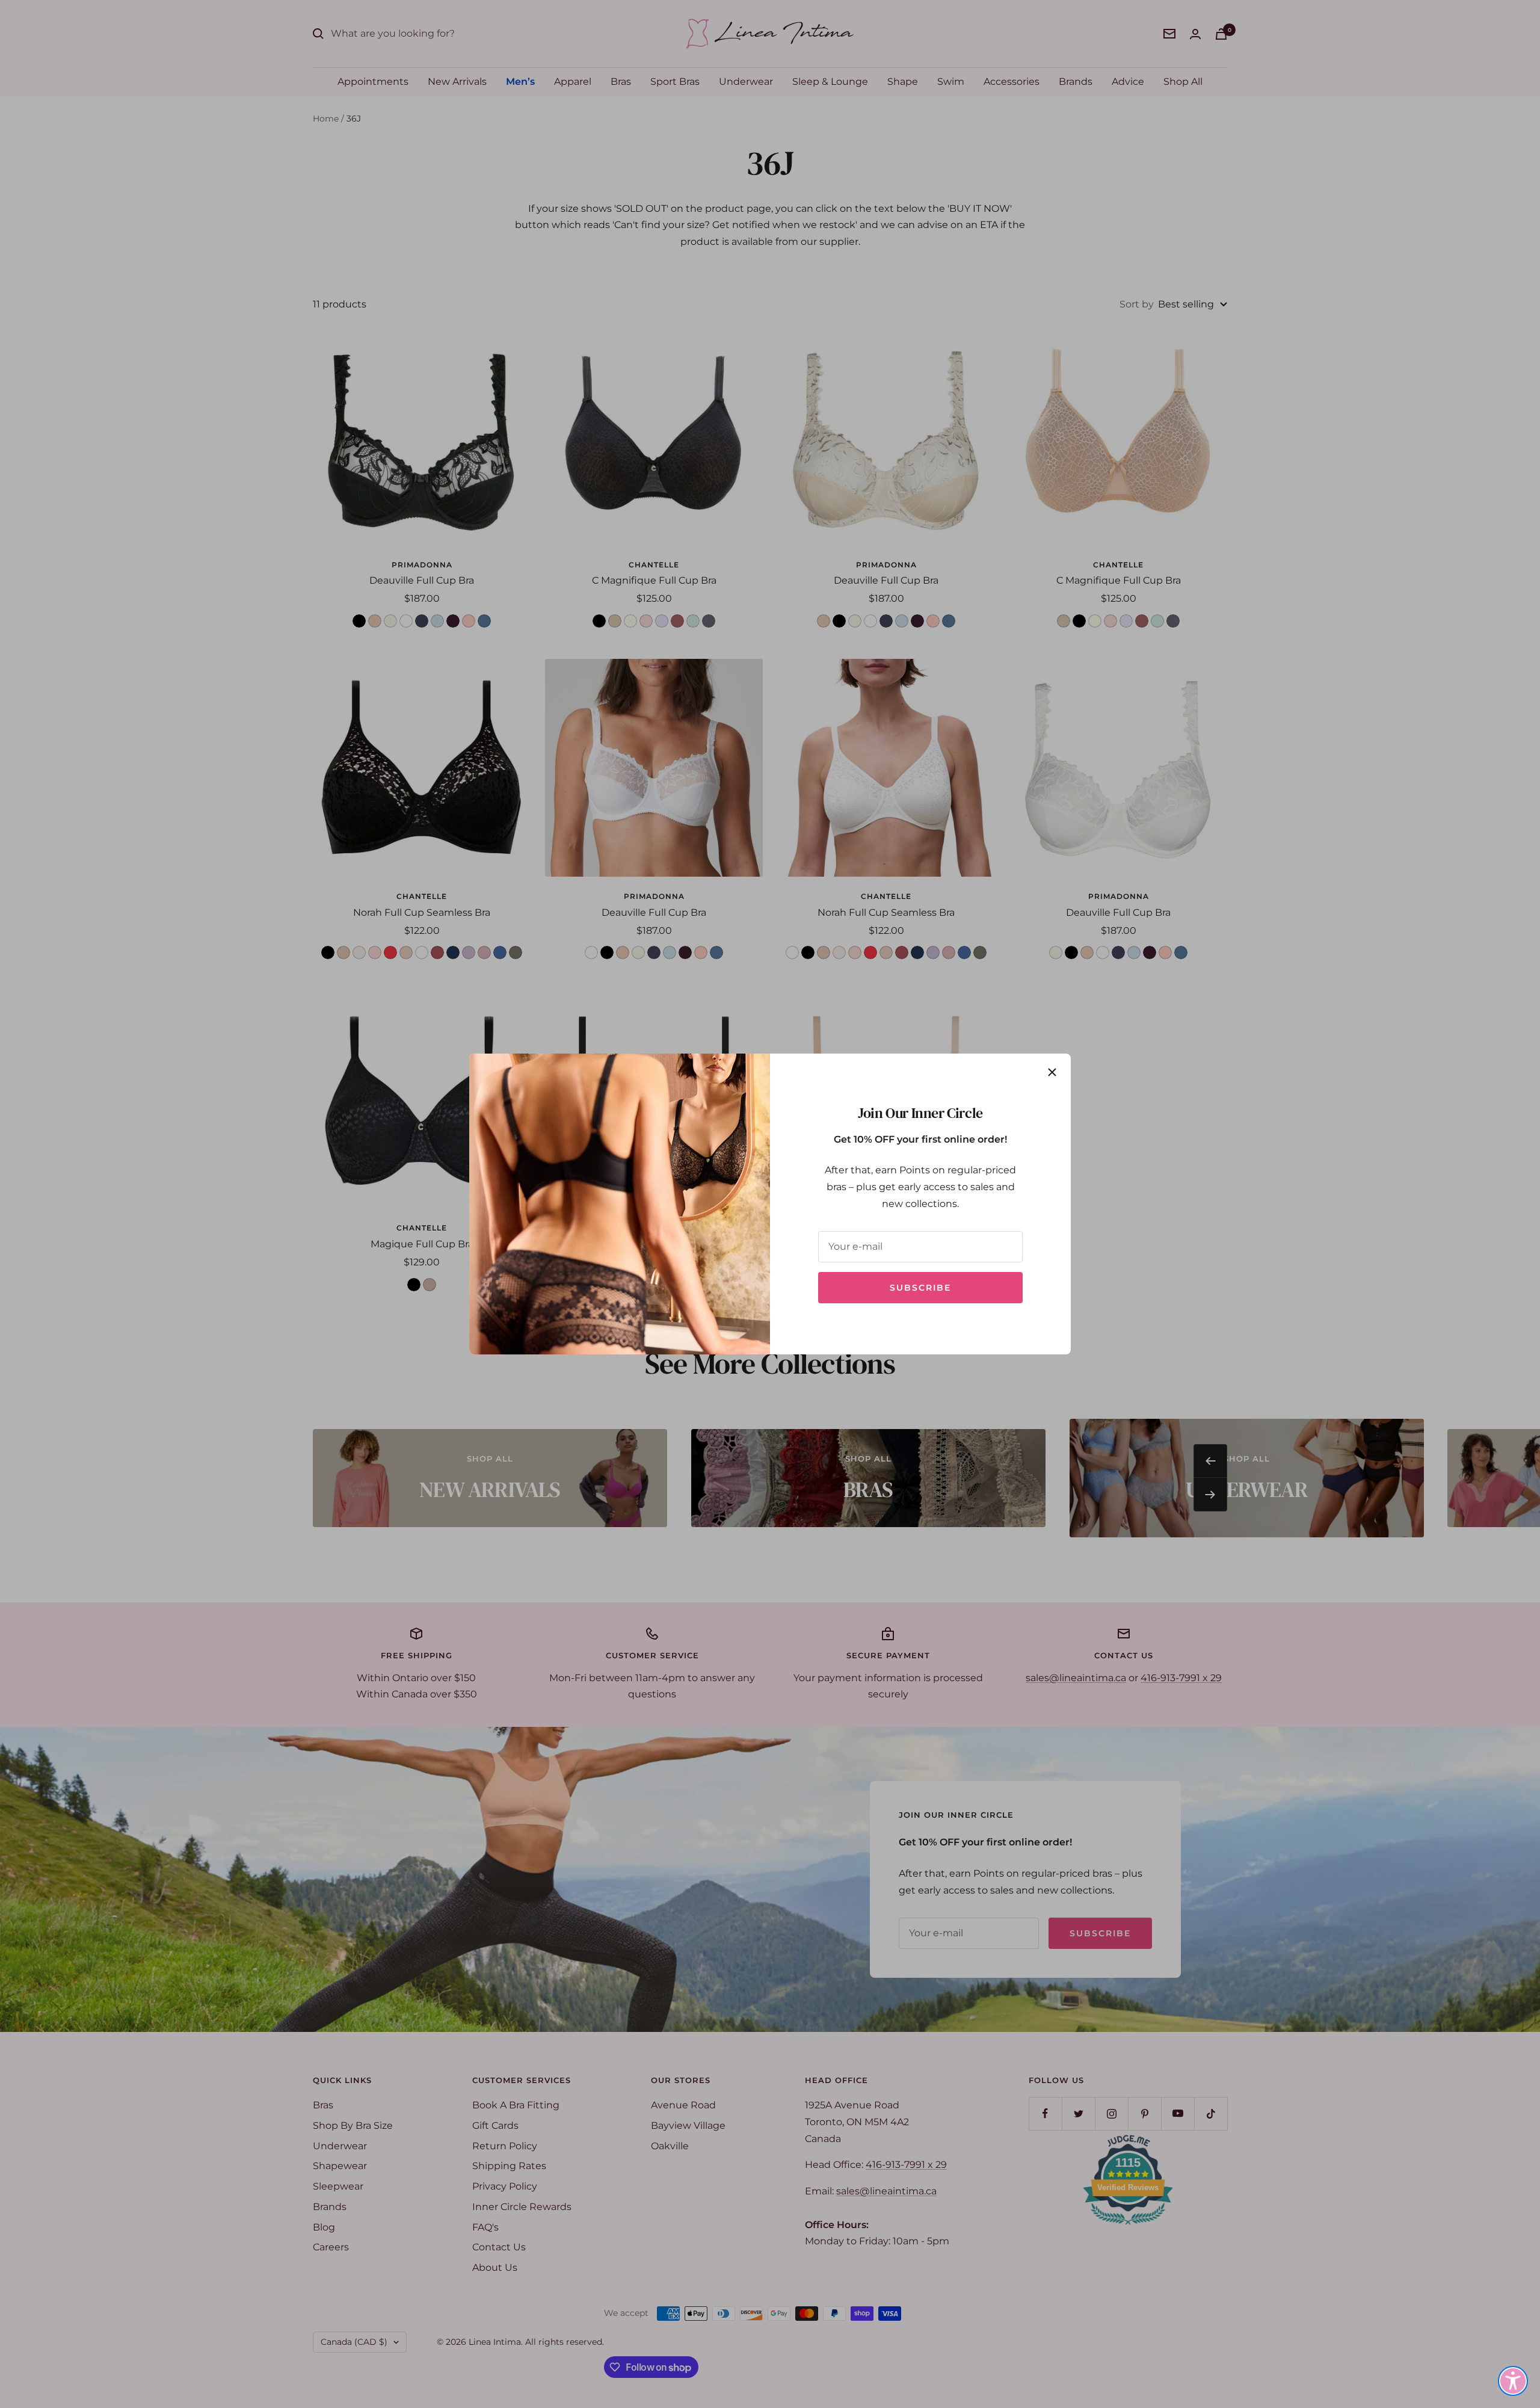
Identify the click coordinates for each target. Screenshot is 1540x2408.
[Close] (1052, 1072)
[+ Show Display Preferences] (1513, 2381)
